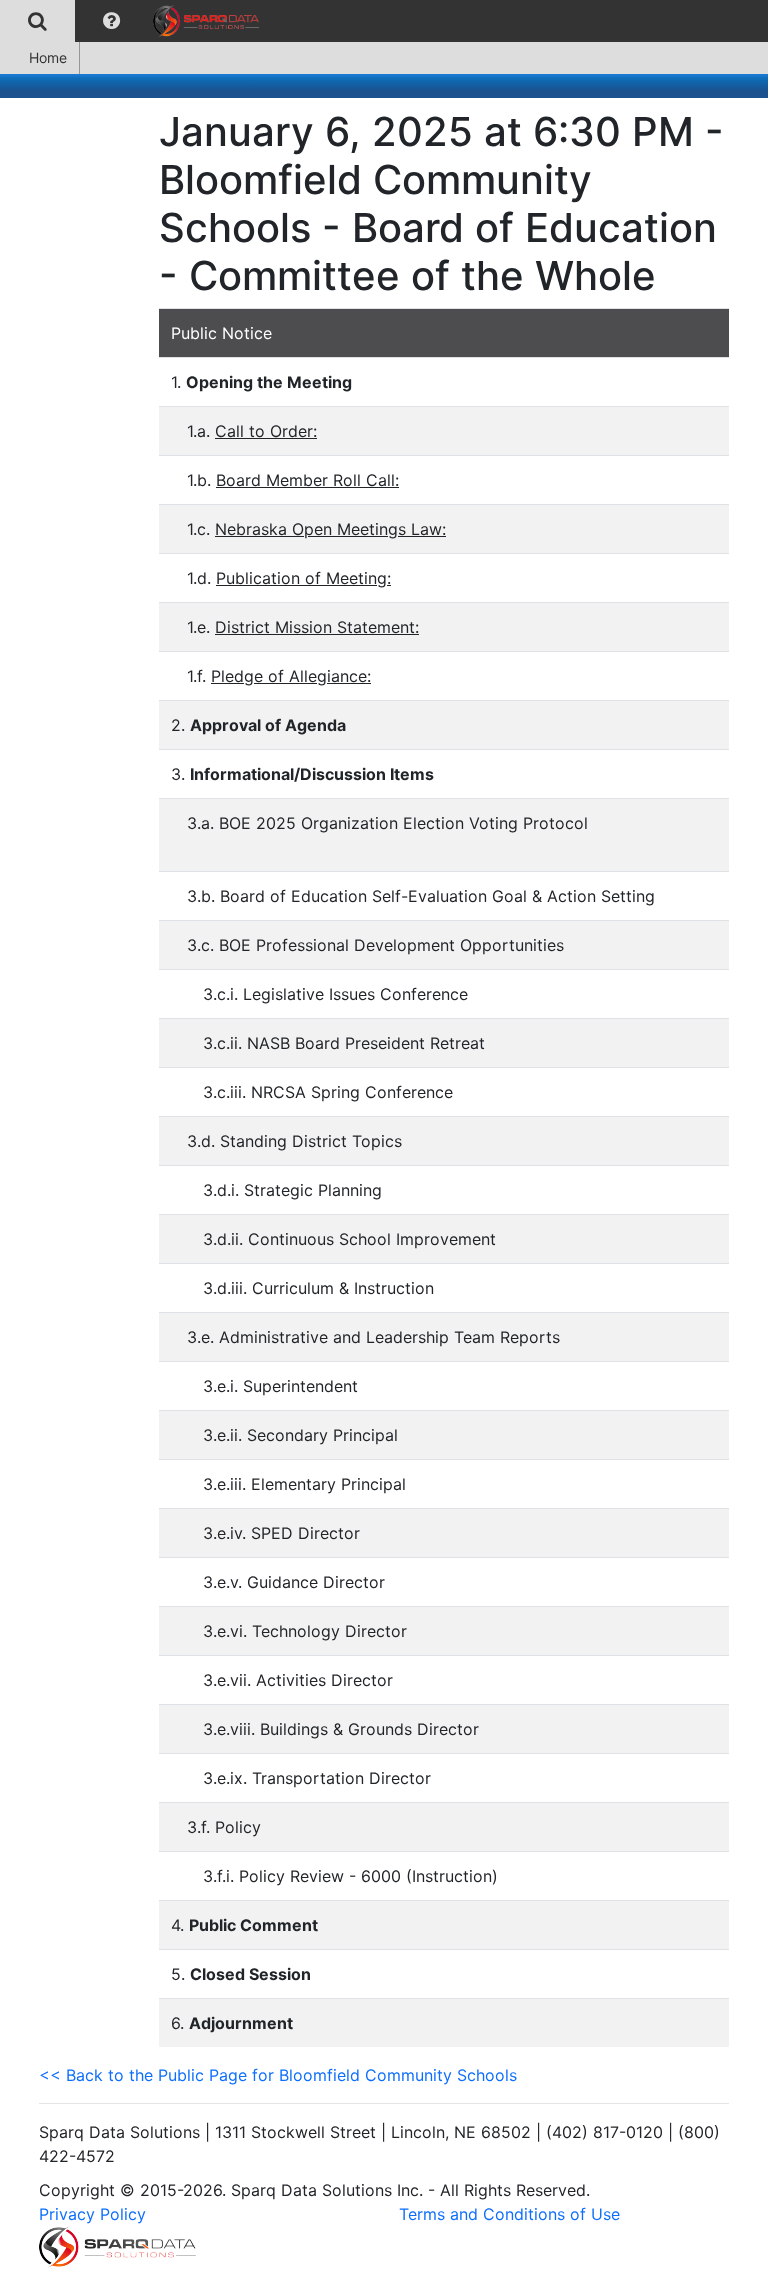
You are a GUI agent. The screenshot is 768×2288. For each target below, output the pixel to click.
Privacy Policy (92, 2214)
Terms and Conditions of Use (509, 2214)
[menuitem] (37, 21)
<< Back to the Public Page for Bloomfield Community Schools (278, 2075)
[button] (111, 21)
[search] (37, 21)
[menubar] (134, 21)
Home (48, 57)
